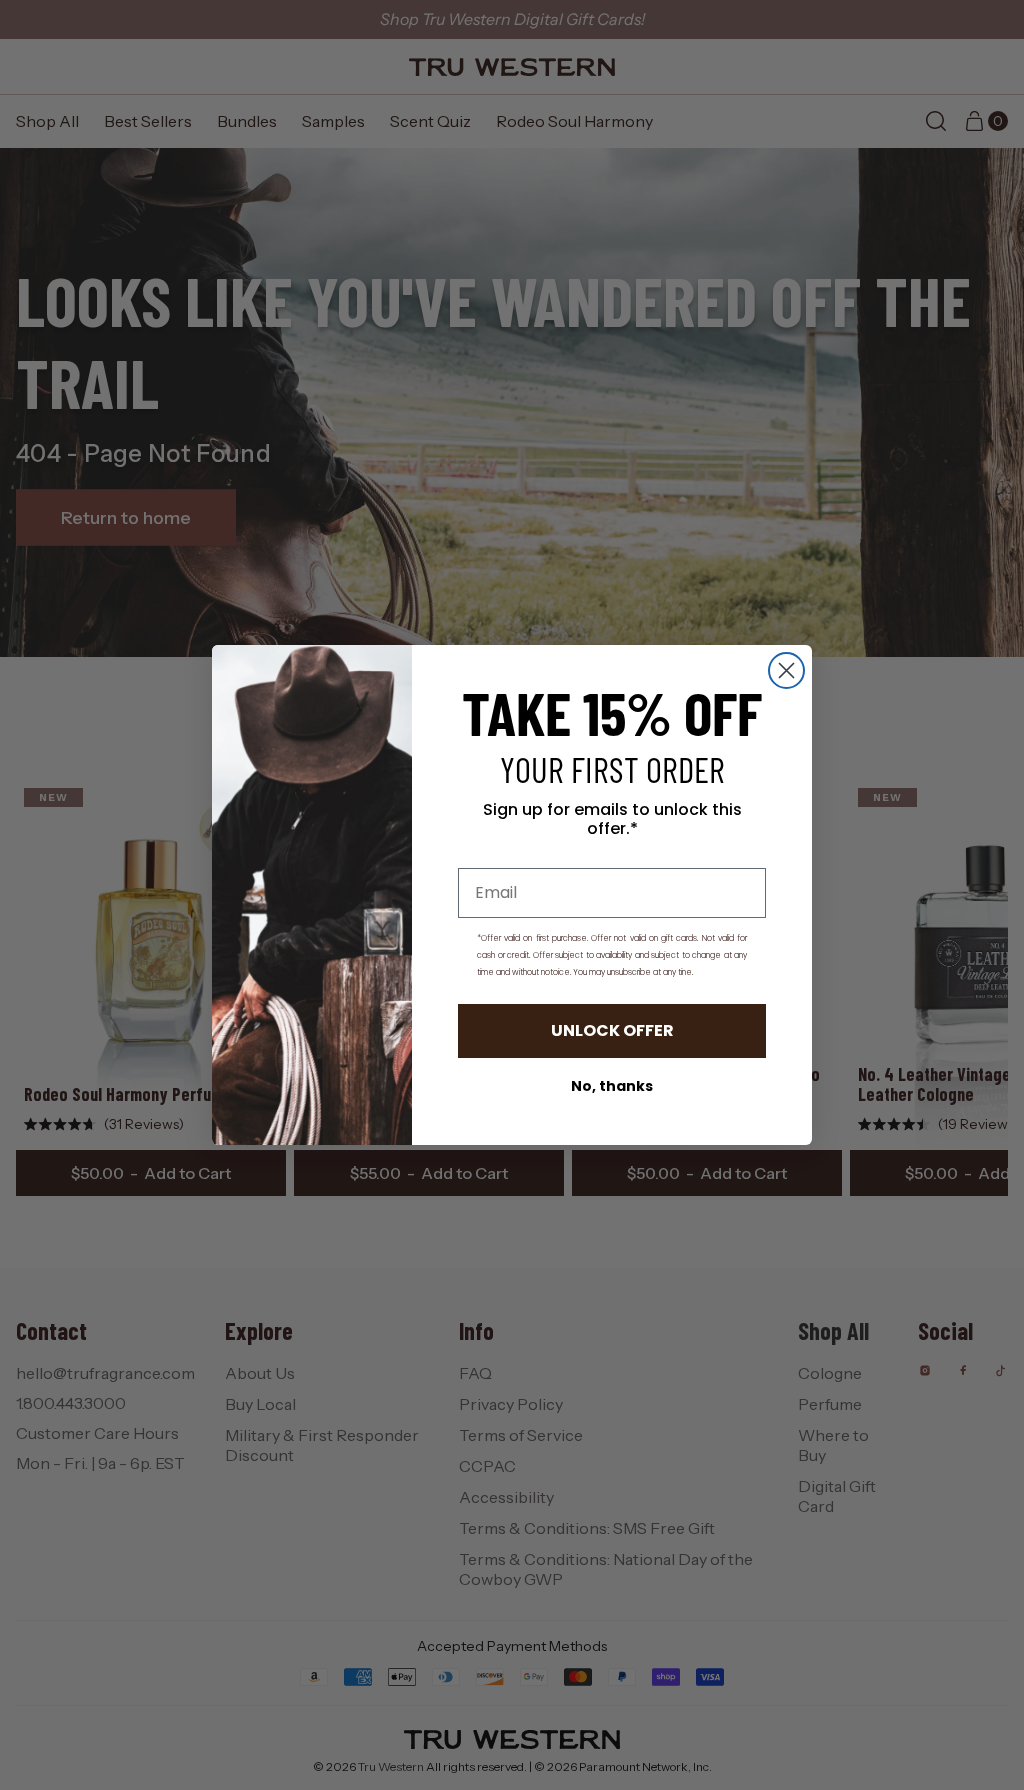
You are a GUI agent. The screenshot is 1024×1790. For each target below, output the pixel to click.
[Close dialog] (786, 670)
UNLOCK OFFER (612, 1030)
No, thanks (612, 1086)
